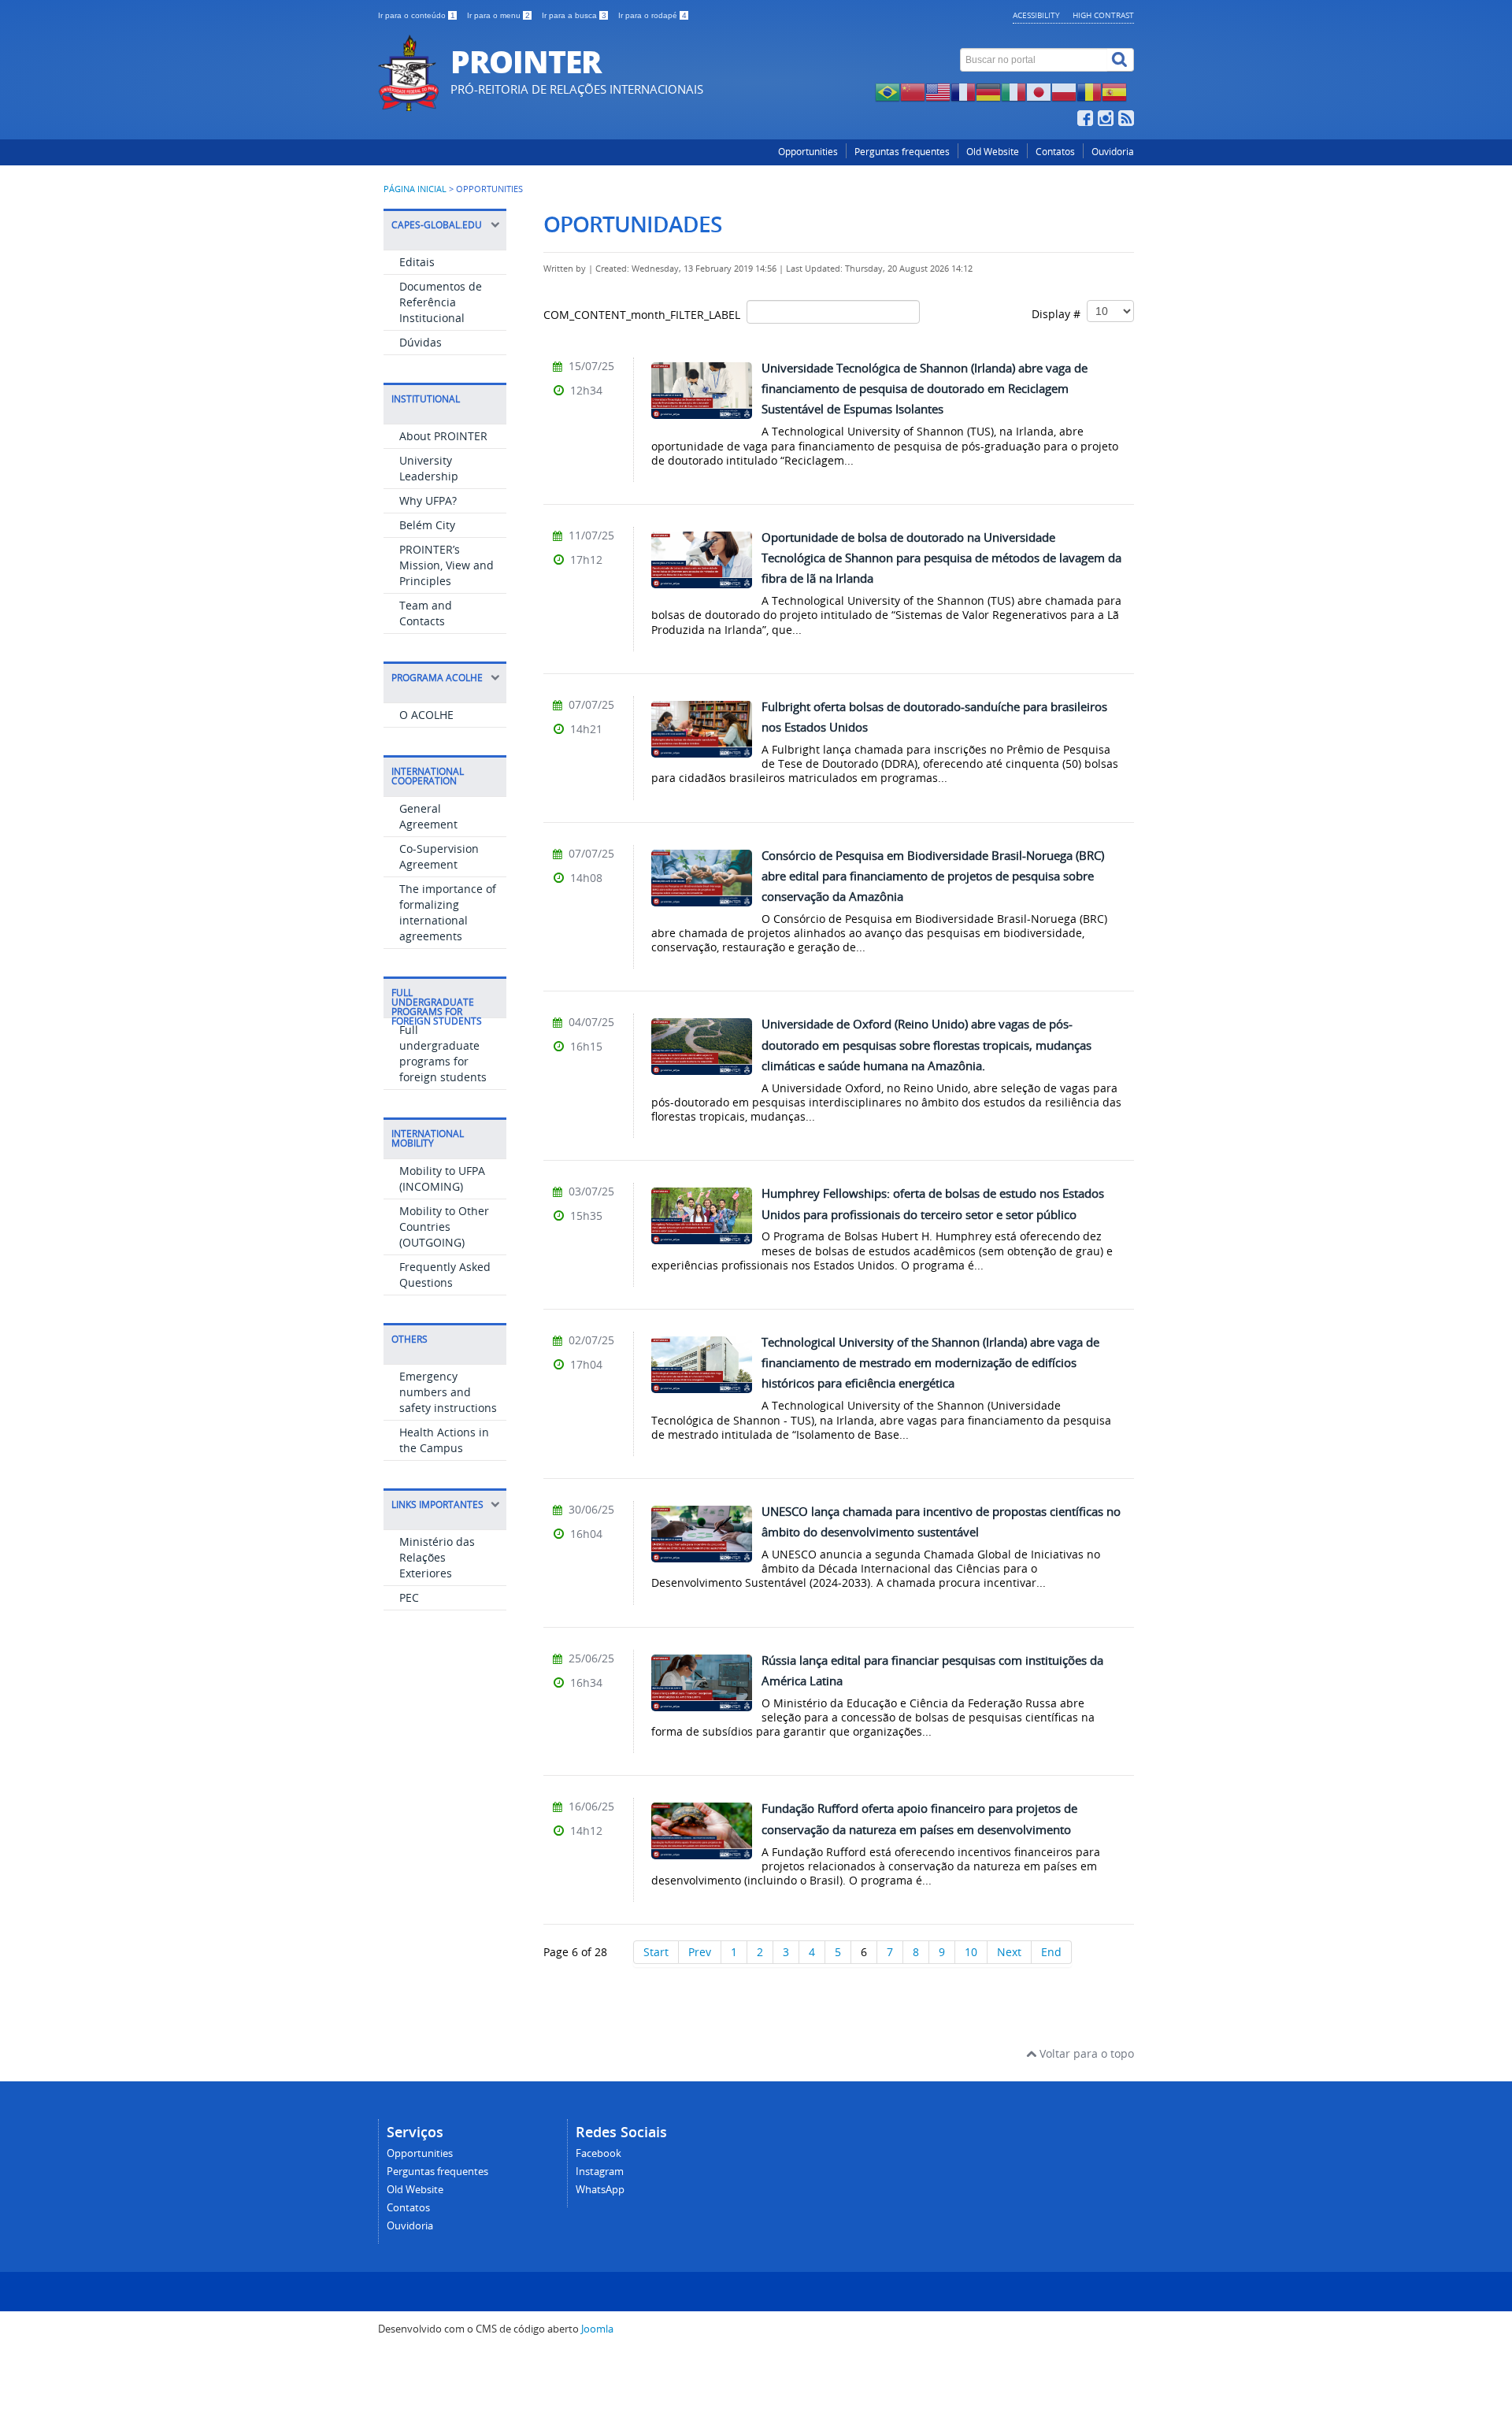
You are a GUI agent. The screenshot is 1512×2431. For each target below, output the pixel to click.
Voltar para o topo (1085, 2053)
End (1051, 1952)
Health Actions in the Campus (444, 1440)
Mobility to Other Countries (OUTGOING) (444, 1227)
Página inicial (415, 189)
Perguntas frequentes (902, 152)
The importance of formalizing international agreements (448, 912)
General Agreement (428, 816)
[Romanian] (1089, 91)
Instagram (600, 2172)
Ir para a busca (574, 15)
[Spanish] (1114, 91)
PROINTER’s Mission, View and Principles (447, 565)
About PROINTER (443, 436)
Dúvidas (421, 342)
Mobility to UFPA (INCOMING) (442, 1178)
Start (656, 1952)
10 (971, 1952)
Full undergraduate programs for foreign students (443, 1053)
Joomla (597, 2329)
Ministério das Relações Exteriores (437, 1557)
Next (1009, 1952)
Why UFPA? (428, 500)
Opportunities (808, 152)
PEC (409, 1597)
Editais (417, 262)
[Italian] (1014, 91)
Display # (1059, 314)
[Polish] (1064, 91)
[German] (988, 91)
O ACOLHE (426, 715)
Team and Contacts (426, 613)
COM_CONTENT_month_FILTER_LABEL (645, 315)
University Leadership (429, 468)
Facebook (598, 2153)
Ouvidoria (1113, 152)
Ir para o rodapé (652, 15)
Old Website (993, 152)
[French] (963, 91)
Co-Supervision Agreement (439, 856)
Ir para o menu (498, 15)
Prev (700, 1952)
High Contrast (1103, 15)
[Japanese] (1039, 91)
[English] (938, 91)
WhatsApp (600, 2190)
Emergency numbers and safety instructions (448, 1392)
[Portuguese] (888, 91)
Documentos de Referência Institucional (441, 302)
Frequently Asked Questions (445, 1275)
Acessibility (1036, 15)
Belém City (427, 525)
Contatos (1055, 152)
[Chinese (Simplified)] (913, 91)
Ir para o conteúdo (417, 15)
